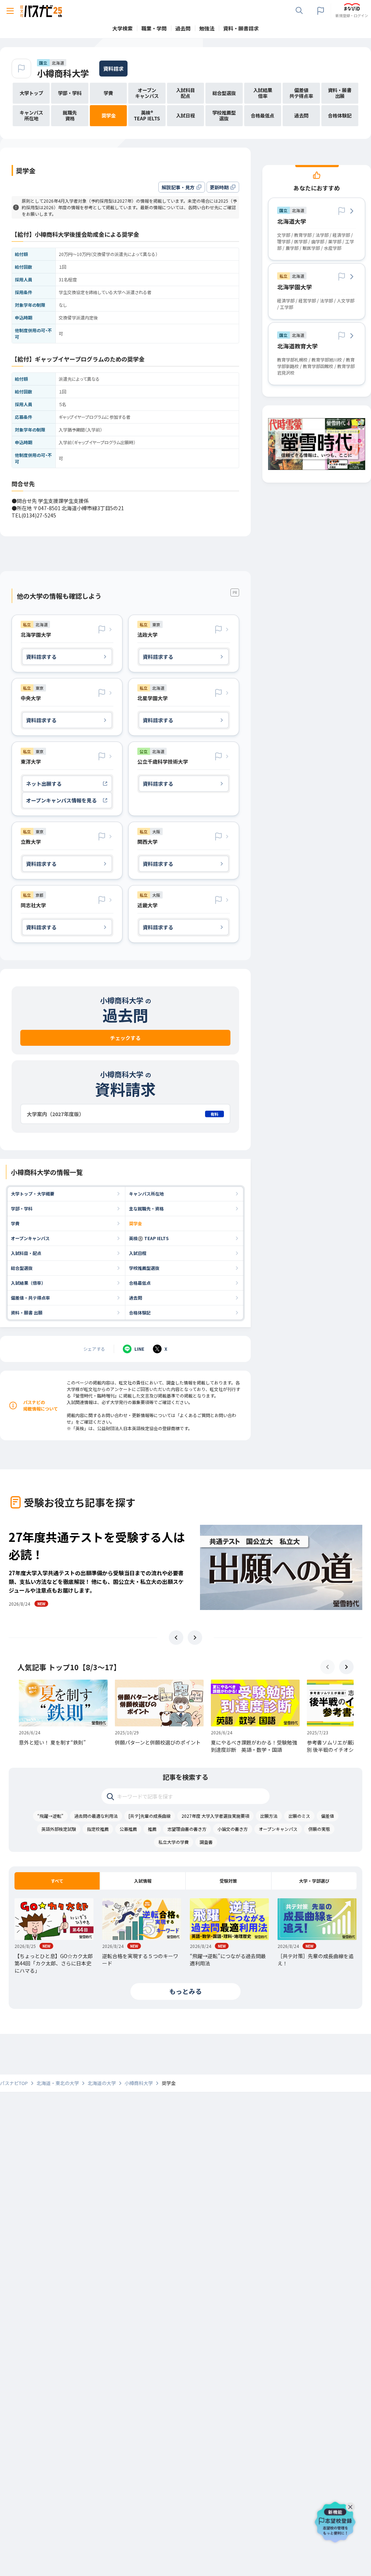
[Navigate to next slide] (195, 1638)
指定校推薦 (98, 1829)
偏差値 (328, 1816)
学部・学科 (22, 1208)
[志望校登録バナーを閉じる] (352, 2505)
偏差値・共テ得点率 (30, 1298)
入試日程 (138, 1253)
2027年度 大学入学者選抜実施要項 (215, 1816)
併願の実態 (319, 1829)
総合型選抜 (22, 1268)
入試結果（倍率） (28, 1283)
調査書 (206, 1842)
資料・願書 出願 (27, 1312)
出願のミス (299, 1816)
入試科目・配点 (26, 1253)
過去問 (136, 1298)
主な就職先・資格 (146, 1208)
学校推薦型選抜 (144, 1268)
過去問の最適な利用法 (96, 1816)
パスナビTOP (14, 2083)
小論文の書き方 (233, 1829)
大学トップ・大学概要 (33, 1194)
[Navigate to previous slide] (176, 1638)
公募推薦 (128, 1829)
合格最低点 (140, 1283)
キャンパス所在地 (146, 1194)
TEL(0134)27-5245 (34, 515)
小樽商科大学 (63, 73)
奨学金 (136, 1223)
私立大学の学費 (174, 1842)
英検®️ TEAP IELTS (149, 1238)
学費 (15, 1223)
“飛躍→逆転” (50, 1816)
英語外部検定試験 (59, 1829)
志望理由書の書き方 (187, 1829)
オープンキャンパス (30, 1238)
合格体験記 (140, 1312)
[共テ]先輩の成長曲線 (150, 1816)
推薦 (152, 1829)
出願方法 (269, 1816)
